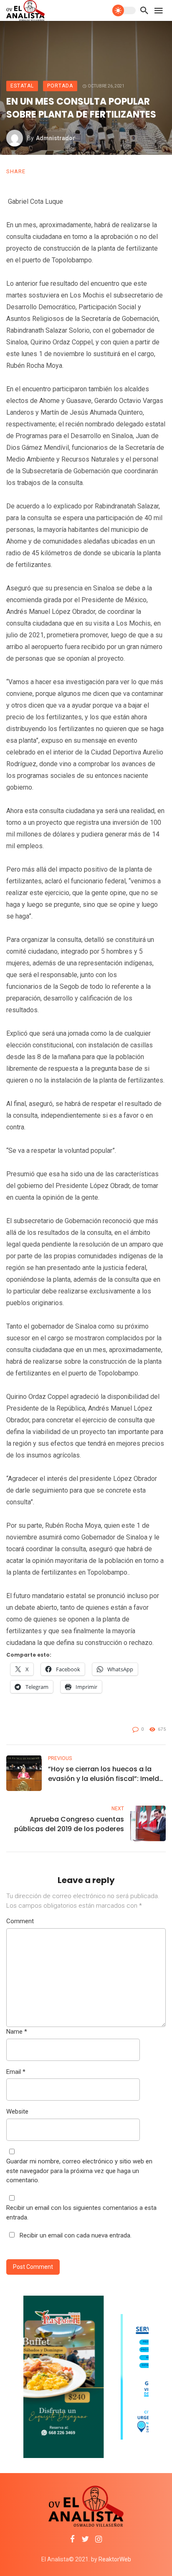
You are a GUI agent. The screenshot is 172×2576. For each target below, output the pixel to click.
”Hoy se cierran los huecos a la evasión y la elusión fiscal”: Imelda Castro (106, 1774)
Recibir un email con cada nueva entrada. (76, 2235)
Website (17, 2112)
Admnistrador (56, 138)
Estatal (22, 86)
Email (16, 2072)
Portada (60, 86)
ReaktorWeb (115, 2559)
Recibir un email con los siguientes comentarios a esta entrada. (81, 2213)
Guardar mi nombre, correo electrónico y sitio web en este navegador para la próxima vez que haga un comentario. (79, 2171)
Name (17, 2032)
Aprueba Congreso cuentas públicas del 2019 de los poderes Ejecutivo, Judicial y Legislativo (69, 1824)
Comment (20, 1921)
